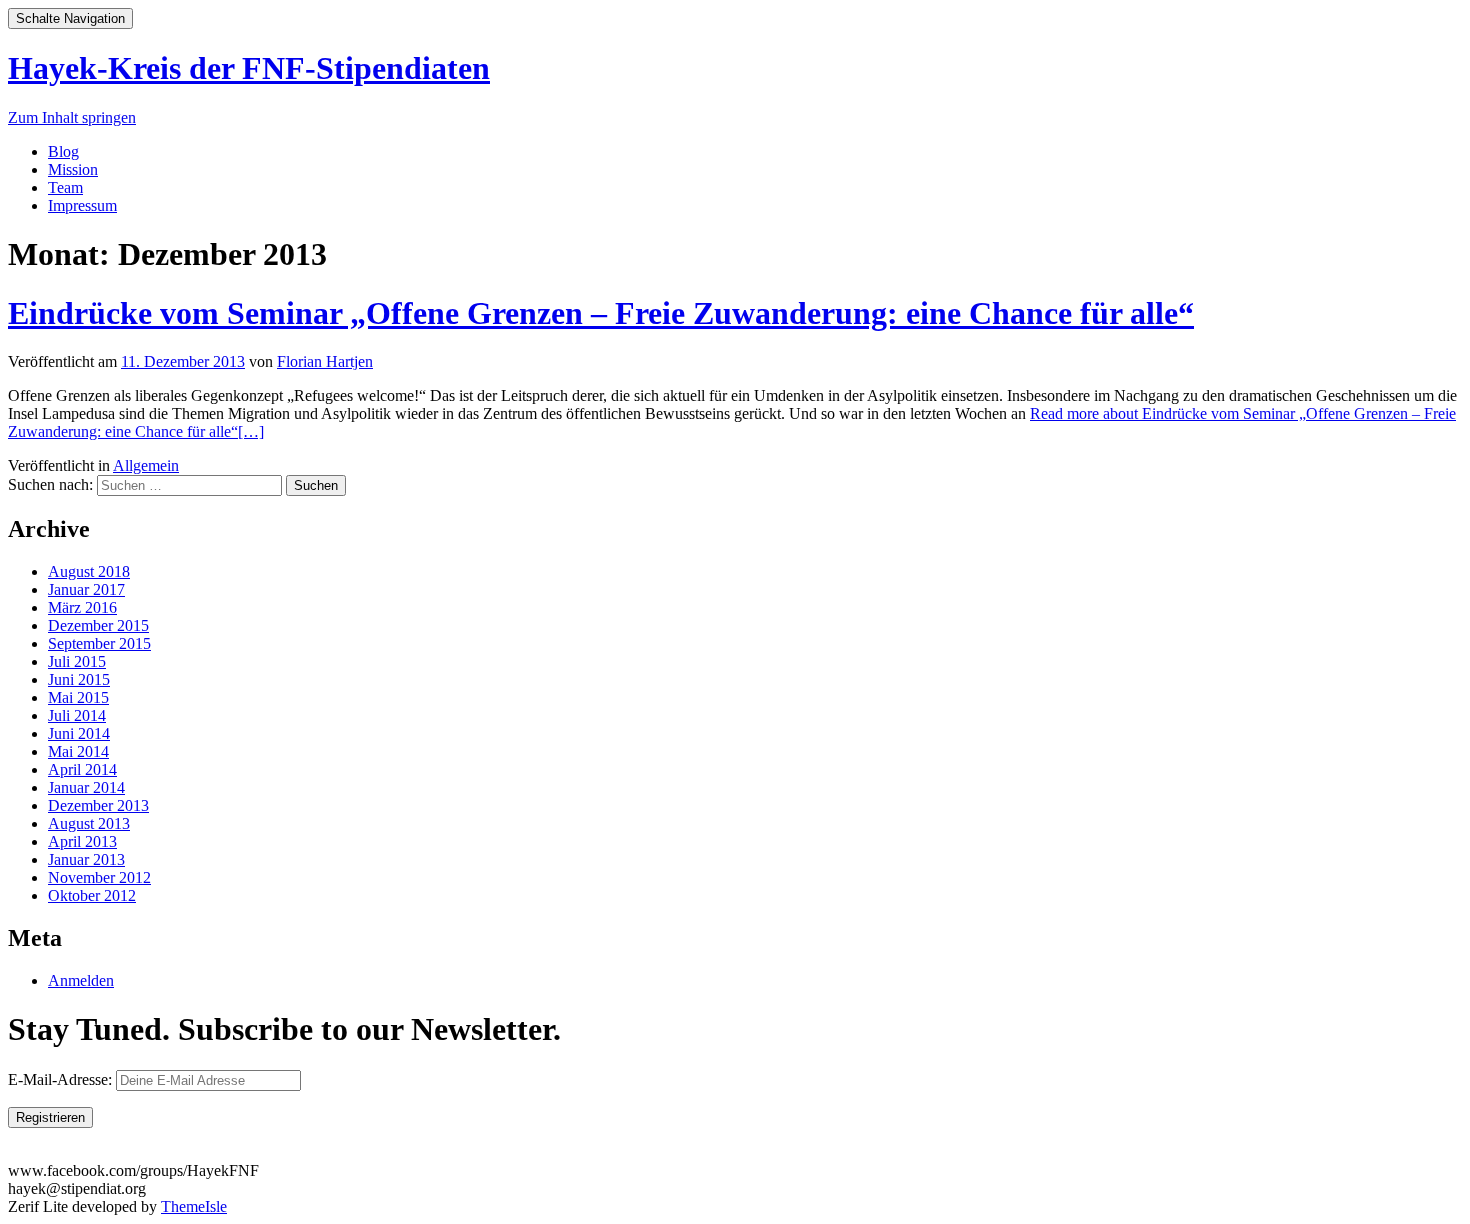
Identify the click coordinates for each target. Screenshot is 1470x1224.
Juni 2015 (79, 679)
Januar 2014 (86, 787)
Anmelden (81, 980)
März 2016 (82, 607)
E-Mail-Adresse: (62, 1079)
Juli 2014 (77, 715)
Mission (73, 169)
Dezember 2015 (98, 625)
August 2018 (89, 571)
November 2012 (99, 877)
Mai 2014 (78, 751)
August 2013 (89, 823)
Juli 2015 (77, 661)
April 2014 (82, 769)
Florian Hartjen (325, 361)
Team (65, 187)
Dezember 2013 (98, 805)
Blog (63, 151)
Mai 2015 (78, 697)
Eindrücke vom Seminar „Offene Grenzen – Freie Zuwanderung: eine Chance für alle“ (601, 313)
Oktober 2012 (92, 895)
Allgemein (146, 465)
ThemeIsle (194, 1206)
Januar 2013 (86, 859)
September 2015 (99, 643)
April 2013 (82, 841)
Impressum (82, 205)
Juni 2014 (79, 733)
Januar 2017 (86, 589)
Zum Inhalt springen (72, 117)
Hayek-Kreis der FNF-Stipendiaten (249, 68)
